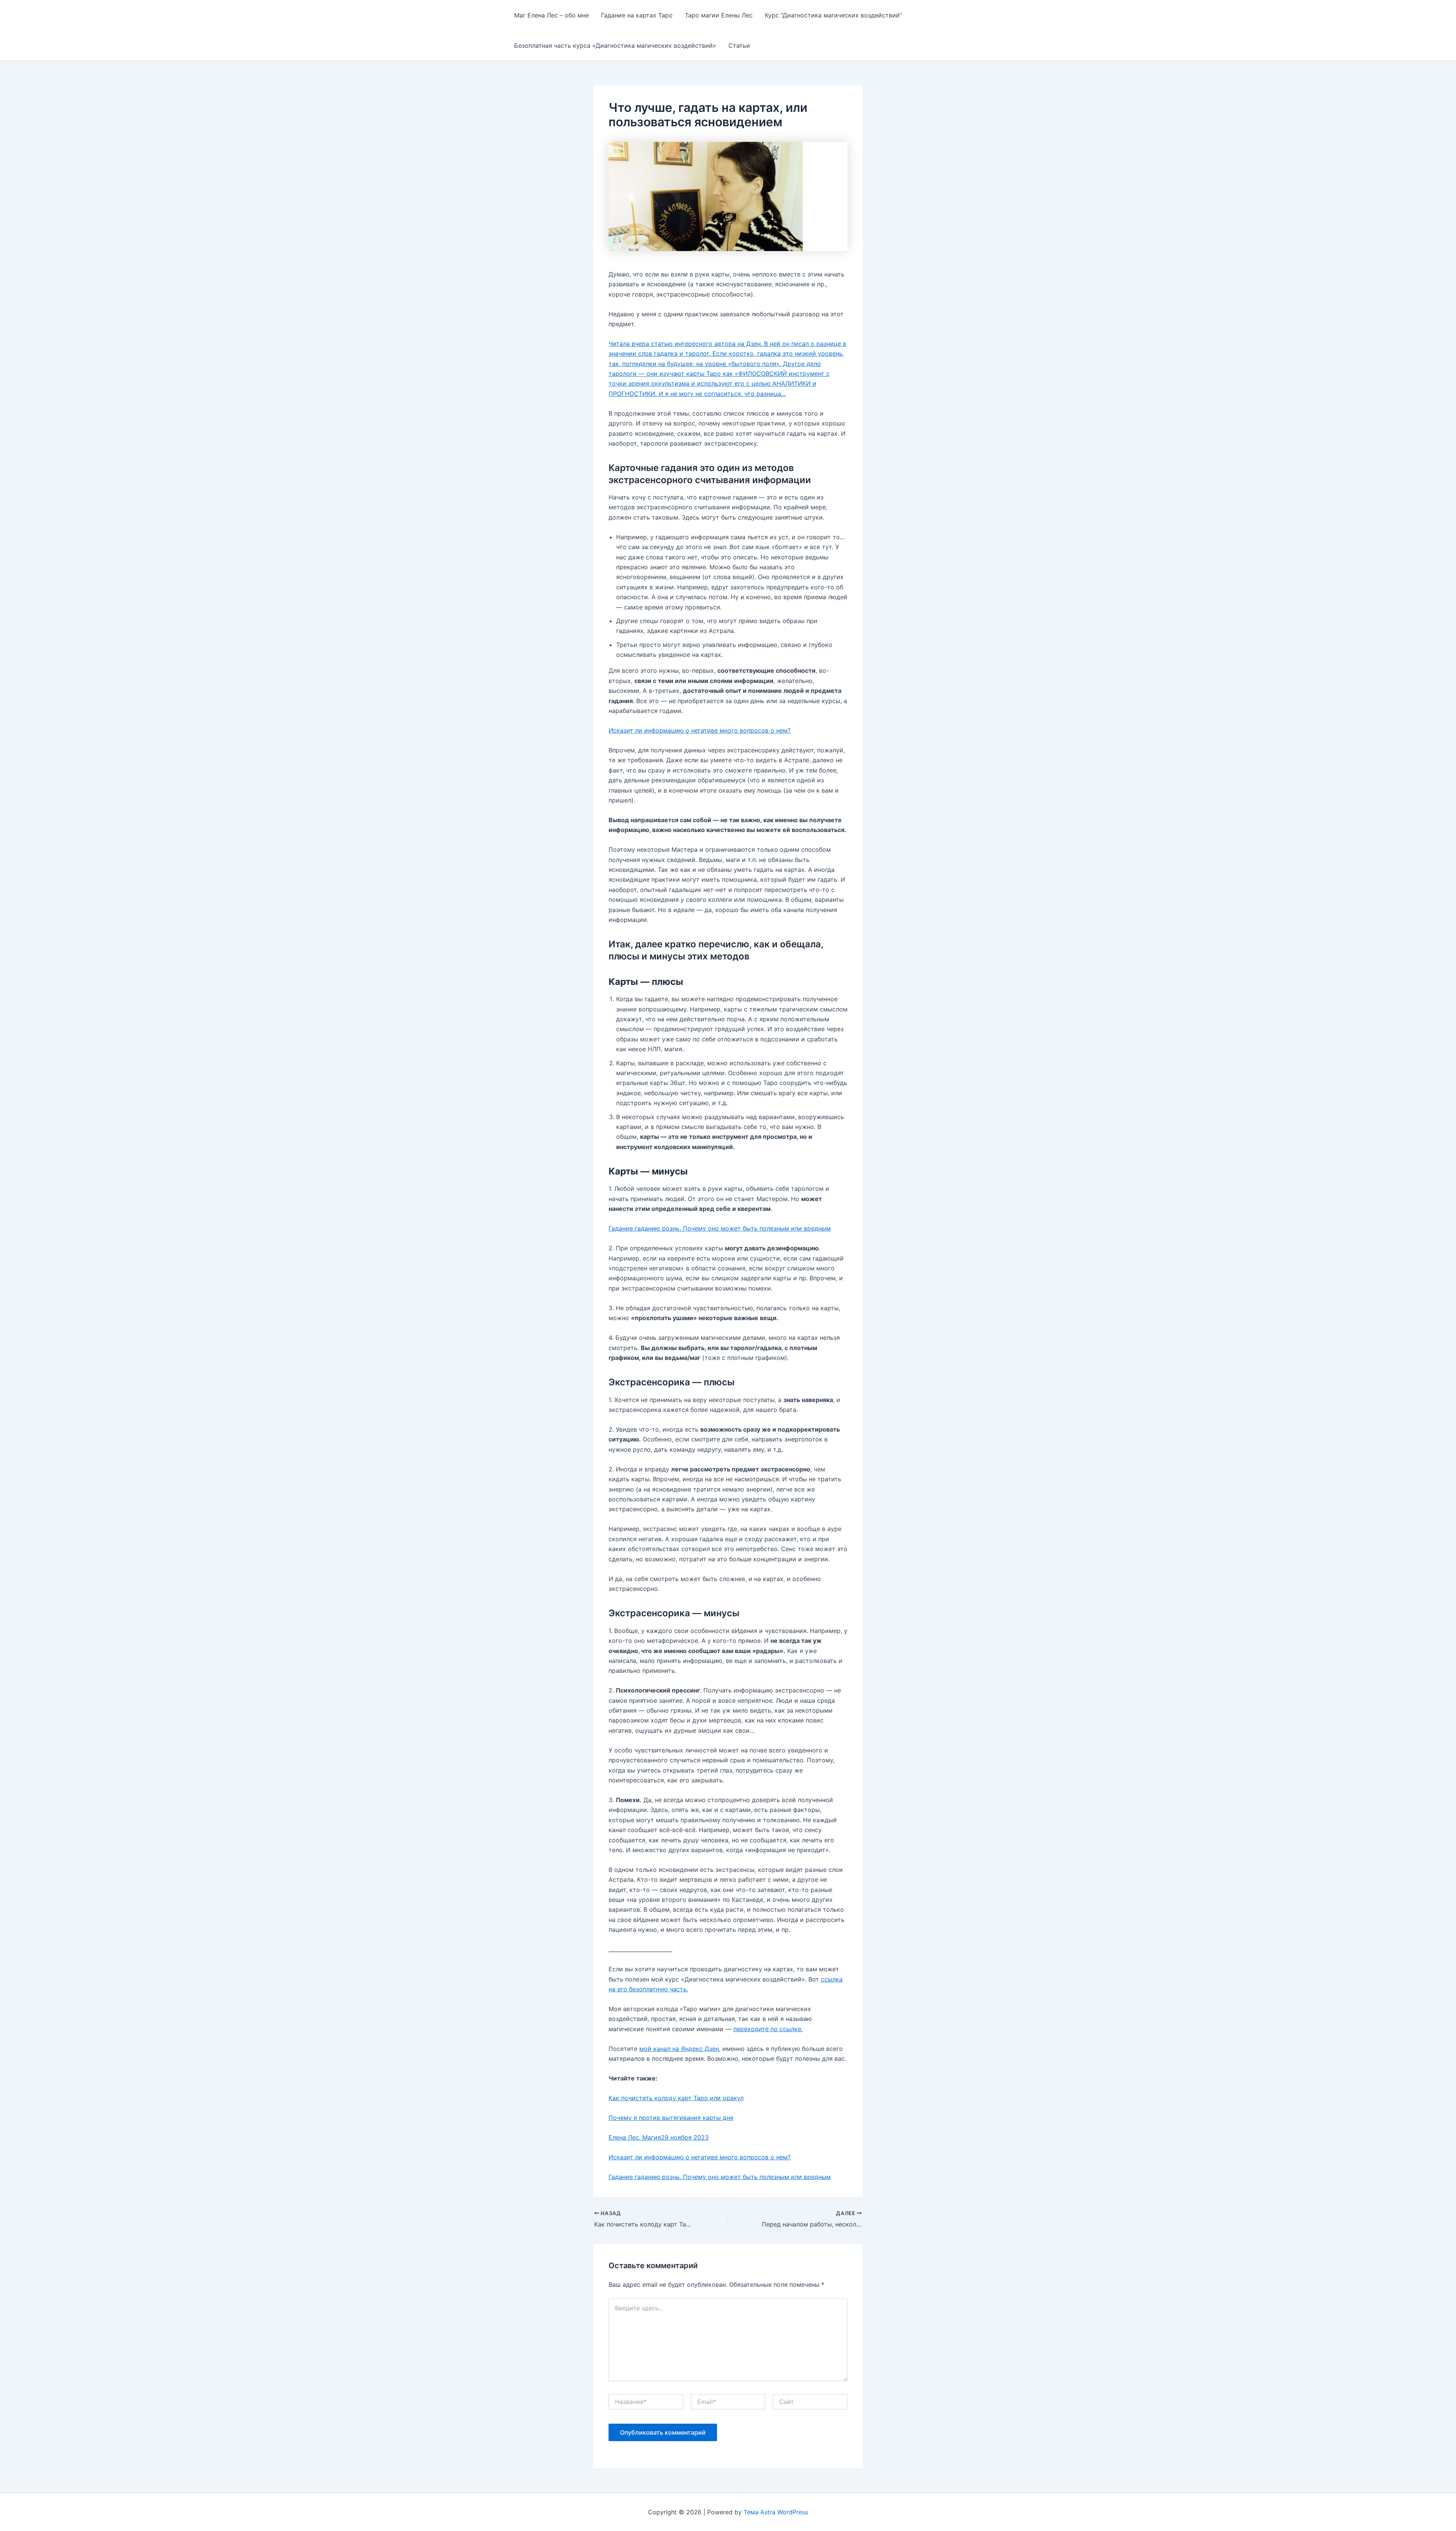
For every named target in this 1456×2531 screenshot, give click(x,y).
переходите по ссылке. (768, 2029)
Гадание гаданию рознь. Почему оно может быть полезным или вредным (720, 1228)
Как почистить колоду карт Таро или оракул (676, 2098)
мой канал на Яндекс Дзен (679, 2049)
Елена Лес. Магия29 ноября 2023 (659, 2137)
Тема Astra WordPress (776, 2512)
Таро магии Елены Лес (719, 15)
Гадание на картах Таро (637, 15)
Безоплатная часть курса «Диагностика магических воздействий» (615, 46)
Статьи (739, 46)
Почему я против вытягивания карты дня (671, 2118)
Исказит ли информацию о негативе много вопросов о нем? (700, 730)
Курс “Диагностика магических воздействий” (833, 15)
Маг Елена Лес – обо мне (551, 15)
